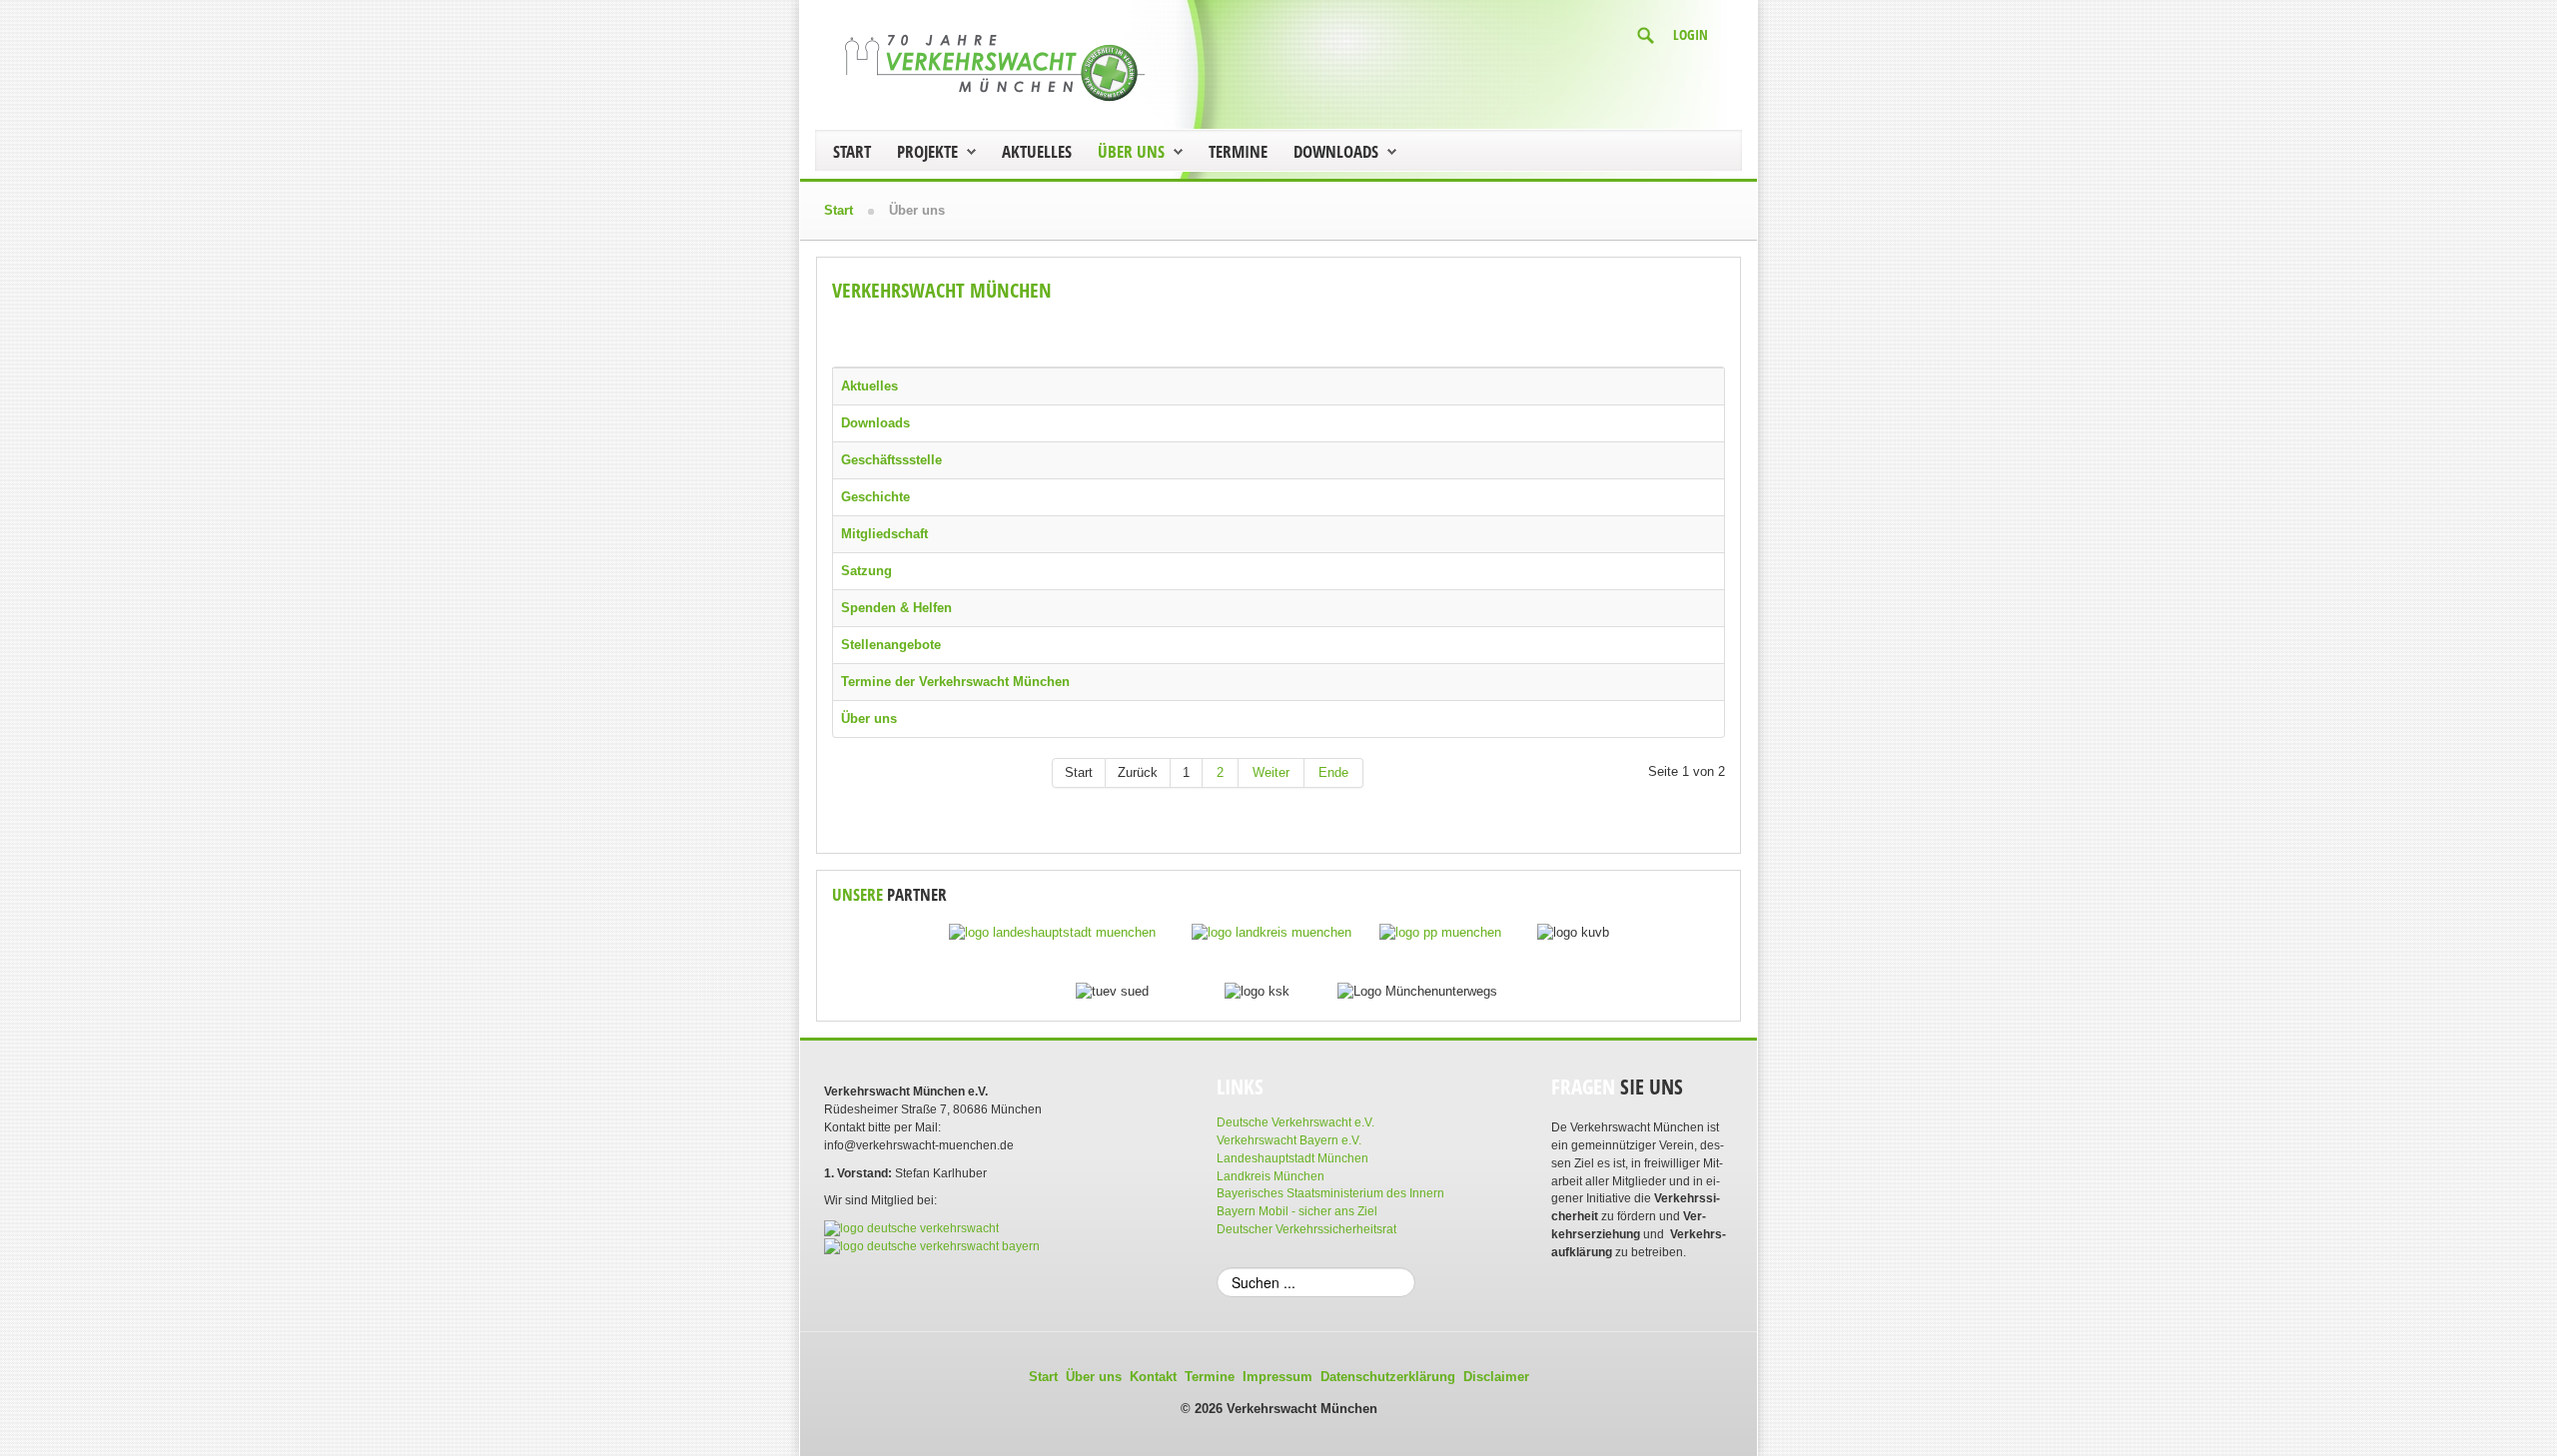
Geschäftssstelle (891, 460)
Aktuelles (1037, 151)
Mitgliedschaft (884, 534)
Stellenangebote (891, 645)
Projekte (927, 151)
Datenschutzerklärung (1388, 1377)
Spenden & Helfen (896, 608)
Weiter (1271, 772)
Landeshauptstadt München (1292, 1158)
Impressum (1278, 1377)
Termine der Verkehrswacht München (955, 682)
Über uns (1131, 151)
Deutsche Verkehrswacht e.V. (1295, 1122)
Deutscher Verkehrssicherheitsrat (1306, 1229)
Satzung (866, 571)
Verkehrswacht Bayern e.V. (1289, 1140)
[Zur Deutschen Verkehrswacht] (911, 1228)
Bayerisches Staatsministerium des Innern (1330, 1193)
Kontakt (1153, 1377)
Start (852, 151)
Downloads (1336, 151)
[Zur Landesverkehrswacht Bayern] (932, 1246)
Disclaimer (1496, 1377)
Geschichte (875, 497)
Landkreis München (1271, 1176)
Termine (1238, 151)
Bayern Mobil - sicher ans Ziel (1297, 1211)
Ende (1333, 772)
